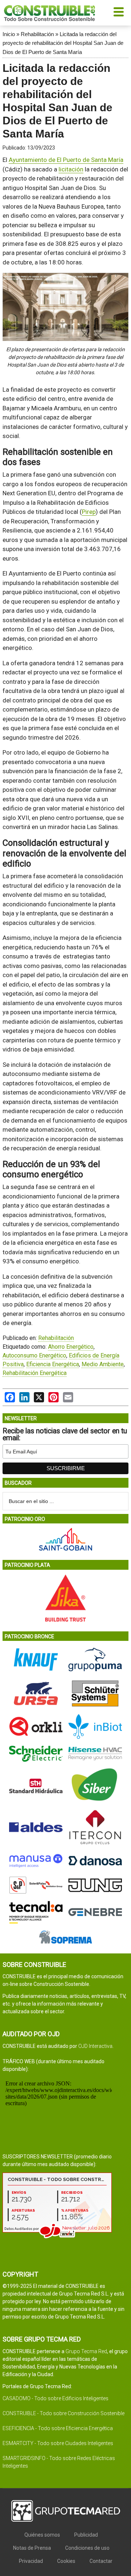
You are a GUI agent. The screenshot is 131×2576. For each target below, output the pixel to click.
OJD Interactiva (95, 2046)
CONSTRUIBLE (49, 13)
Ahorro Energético (71, 1347)
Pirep (89, 512)
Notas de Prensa (32, 2548)
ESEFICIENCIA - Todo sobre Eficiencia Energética (58, 2428)
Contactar (101, 2561)
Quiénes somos (42, 2535)
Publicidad (86, 2535)
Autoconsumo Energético (34, 1355)
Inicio (9, 34)
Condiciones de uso (87, 2548)
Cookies (66, 2561)
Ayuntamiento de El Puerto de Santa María (66, 160)
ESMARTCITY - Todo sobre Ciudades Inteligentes (58, 2443)
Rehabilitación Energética (35, 1373)
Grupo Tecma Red (86, 2351)
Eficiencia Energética (53, 1364)
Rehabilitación (37, 34)
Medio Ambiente (103, 1364)
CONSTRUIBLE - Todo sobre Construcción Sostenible (63, 2413)
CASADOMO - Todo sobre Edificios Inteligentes (55, 2398)
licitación (71, 169)
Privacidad (31, 2561)
